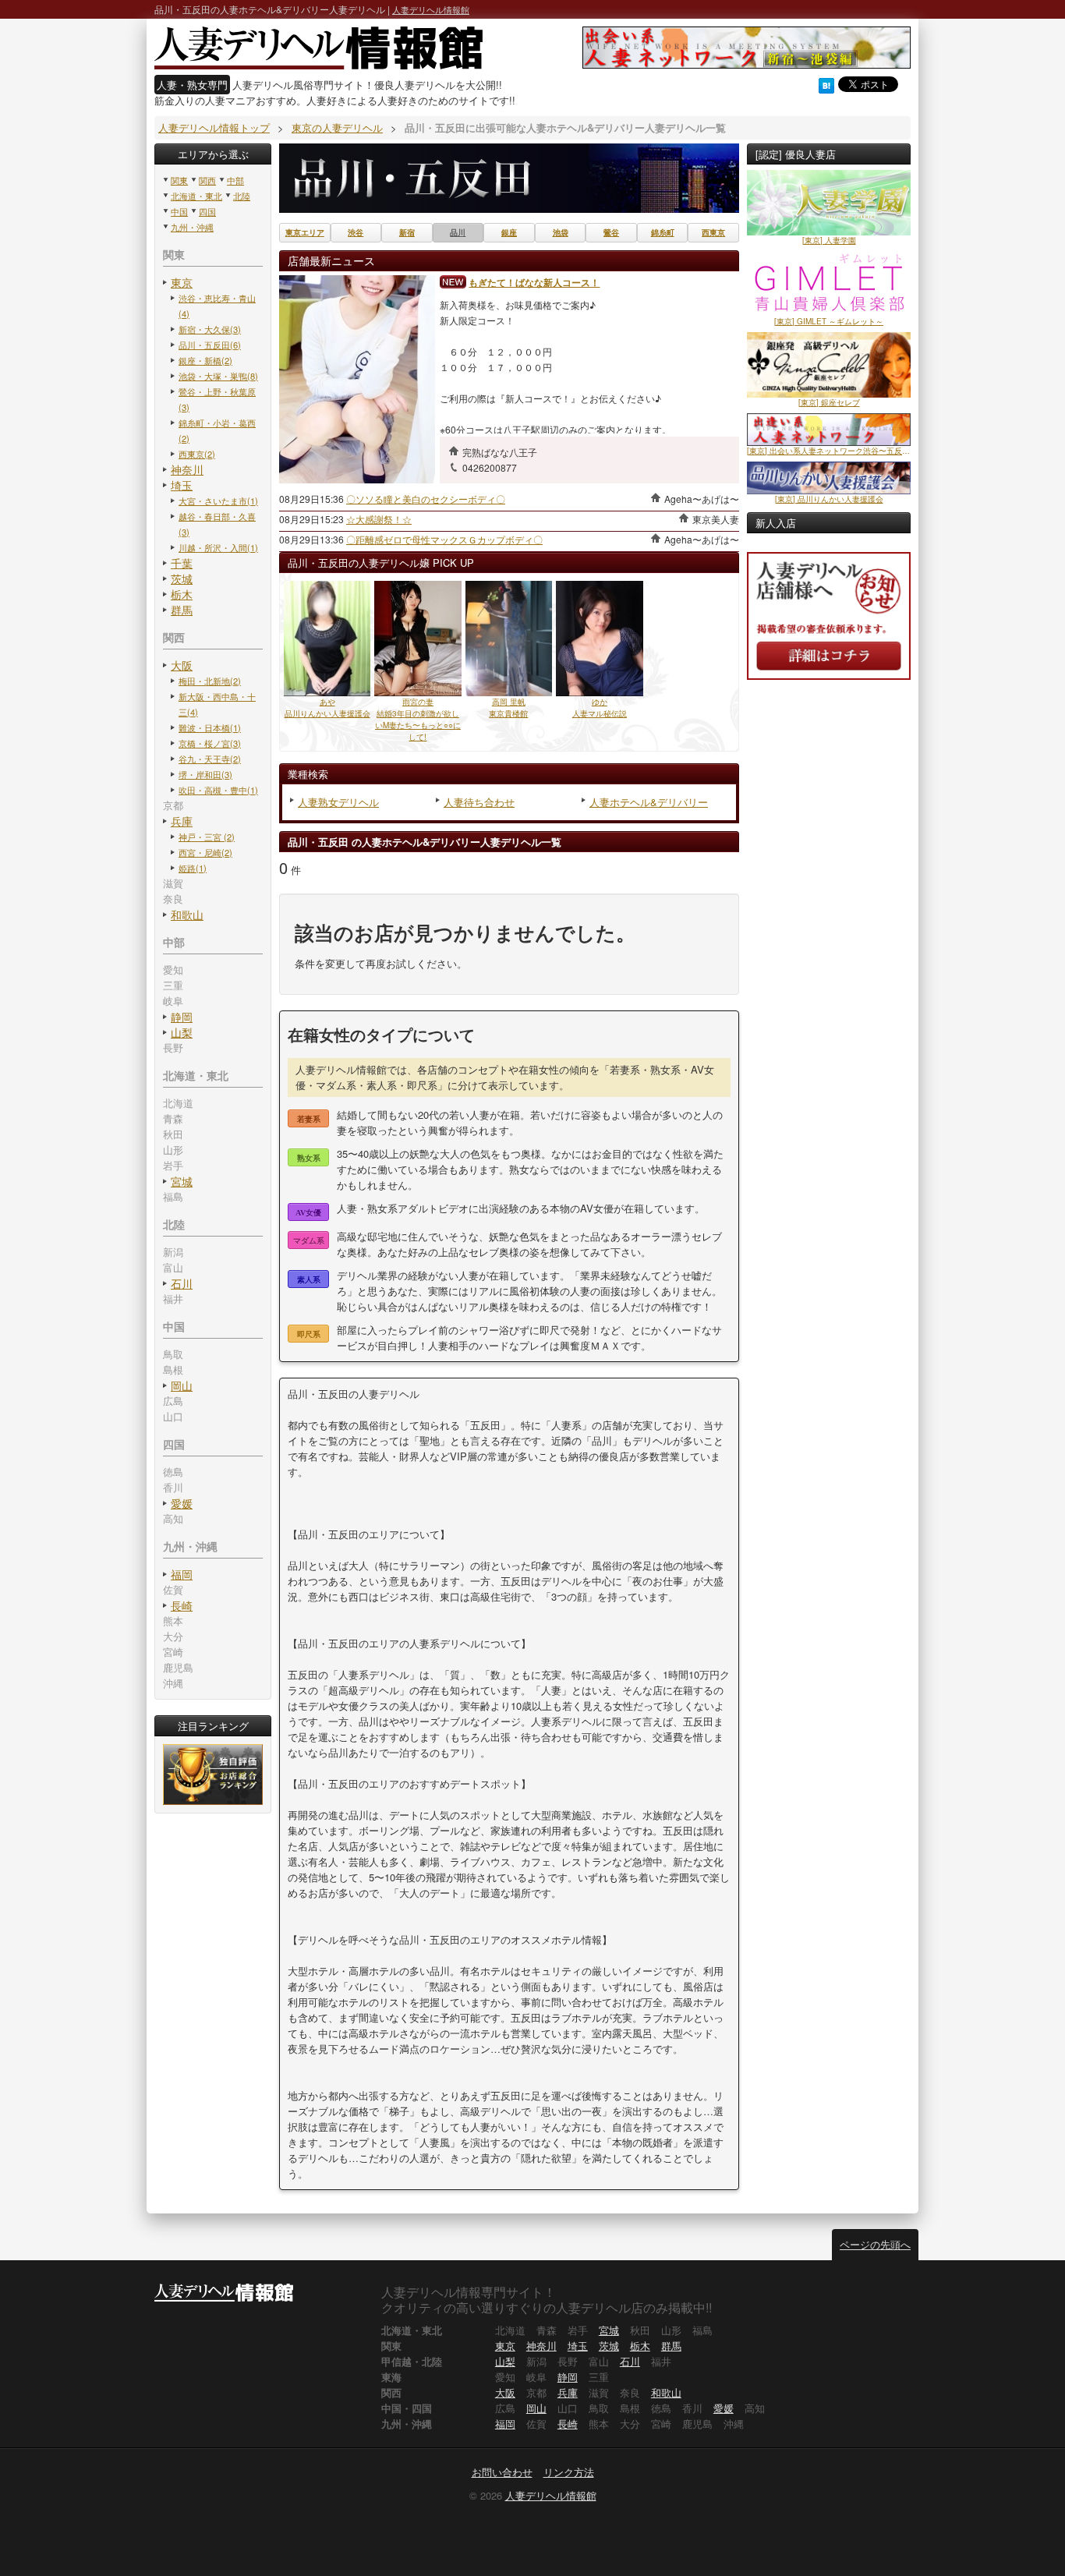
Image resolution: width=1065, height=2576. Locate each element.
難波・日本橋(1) (210, 727)
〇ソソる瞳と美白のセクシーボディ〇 (426, 499)
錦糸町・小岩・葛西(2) (217, 430)
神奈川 (187, 469)
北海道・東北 (196, 196)
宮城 (182, 1181)
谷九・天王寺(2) (210, 759)
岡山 (182, 1385)
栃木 (182, 594)
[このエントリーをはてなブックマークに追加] (826, 84)
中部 (235, 180)
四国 (207, 211)
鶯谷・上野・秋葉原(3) (217, 399)
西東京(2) (197, 454)
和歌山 (187, 915)
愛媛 (182, 1503)
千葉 (182, 563)
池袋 (561, 233)
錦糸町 (663, 233)
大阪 (182, 665)
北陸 (242, 196)
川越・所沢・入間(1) (218, 547)
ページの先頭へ (875, 2244)
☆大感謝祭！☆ (379, 519)
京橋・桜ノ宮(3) (210, 743)
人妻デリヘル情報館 (431, 9)
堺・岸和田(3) (205, 774)
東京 (182, 282)
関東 (179, 180)
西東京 (713, 233)
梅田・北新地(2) (210, 681)
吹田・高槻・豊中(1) (218, 790)
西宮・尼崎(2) (205, 852)
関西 (207, 180)
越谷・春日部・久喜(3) (217, 524)
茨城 (182, 579)
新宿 (407, 233)
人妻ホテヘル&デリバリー (649, 802)
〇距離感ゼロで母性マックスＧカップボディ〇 (444, 539)
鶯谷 (611, 233)
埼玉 (182, 485)
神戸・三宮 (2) (207, 837)
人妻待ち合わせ (479, 802)
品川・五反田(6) (210, 345)
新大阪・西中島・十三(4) (217, 704)
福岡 (182, 1574)
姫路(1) (193, 868)
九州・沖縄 (192, 227)
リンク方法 (569, 2472)
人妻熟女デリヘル (338, 802)
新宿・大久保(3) (210, 329)
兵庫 (182, 821)
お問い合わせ (502, 2472)
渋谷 (356, 233)
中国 (179, 211)
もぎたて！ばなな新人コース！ (534, 282)
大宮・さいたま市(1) (218, 501)
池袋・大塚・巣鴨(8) (218, 376)
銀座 (509, 233)
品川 (458, 233)
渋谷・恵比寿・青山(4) (217, 306)
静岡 (182, 1017)
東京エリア (305, 233)
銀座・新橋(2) (205, 360)
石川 (182, 1283)
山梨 (182, 1032)
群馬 (182, 610)
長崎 (182, 1605)
